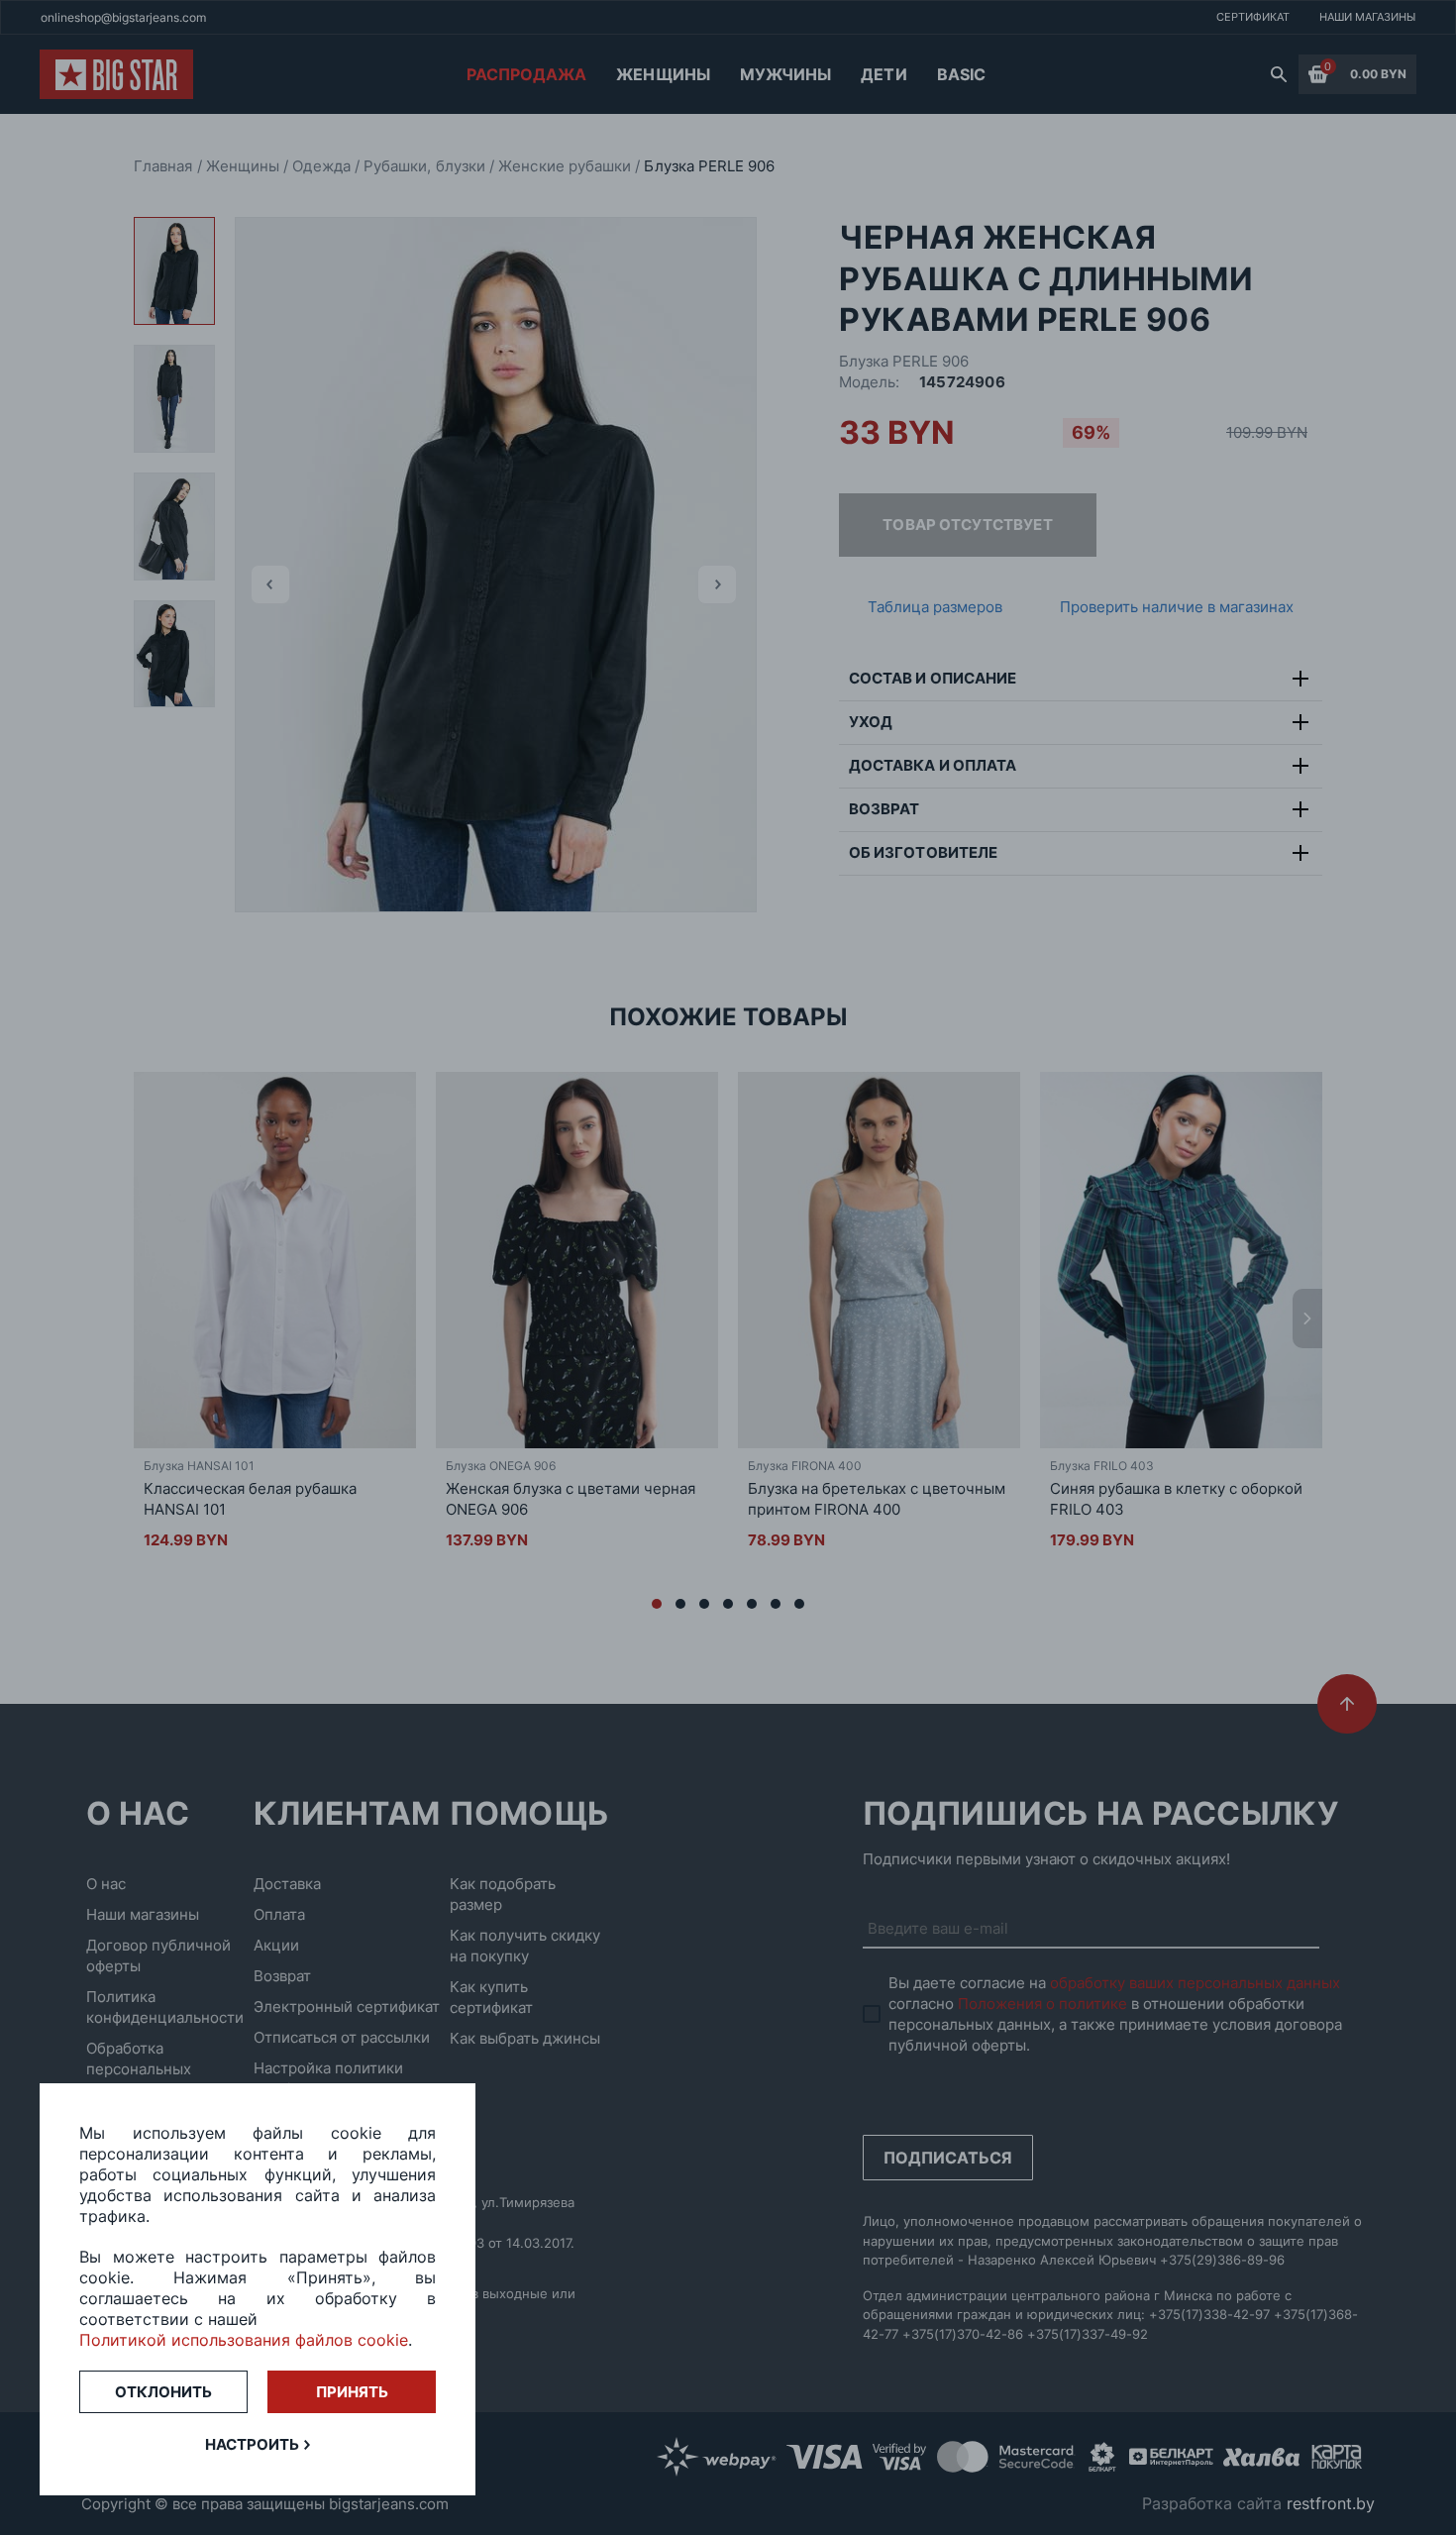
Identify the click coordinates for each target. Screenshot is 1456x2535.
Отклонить (163, 2392)
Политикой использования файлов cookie (244, 2340)
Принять (352, 2392)
